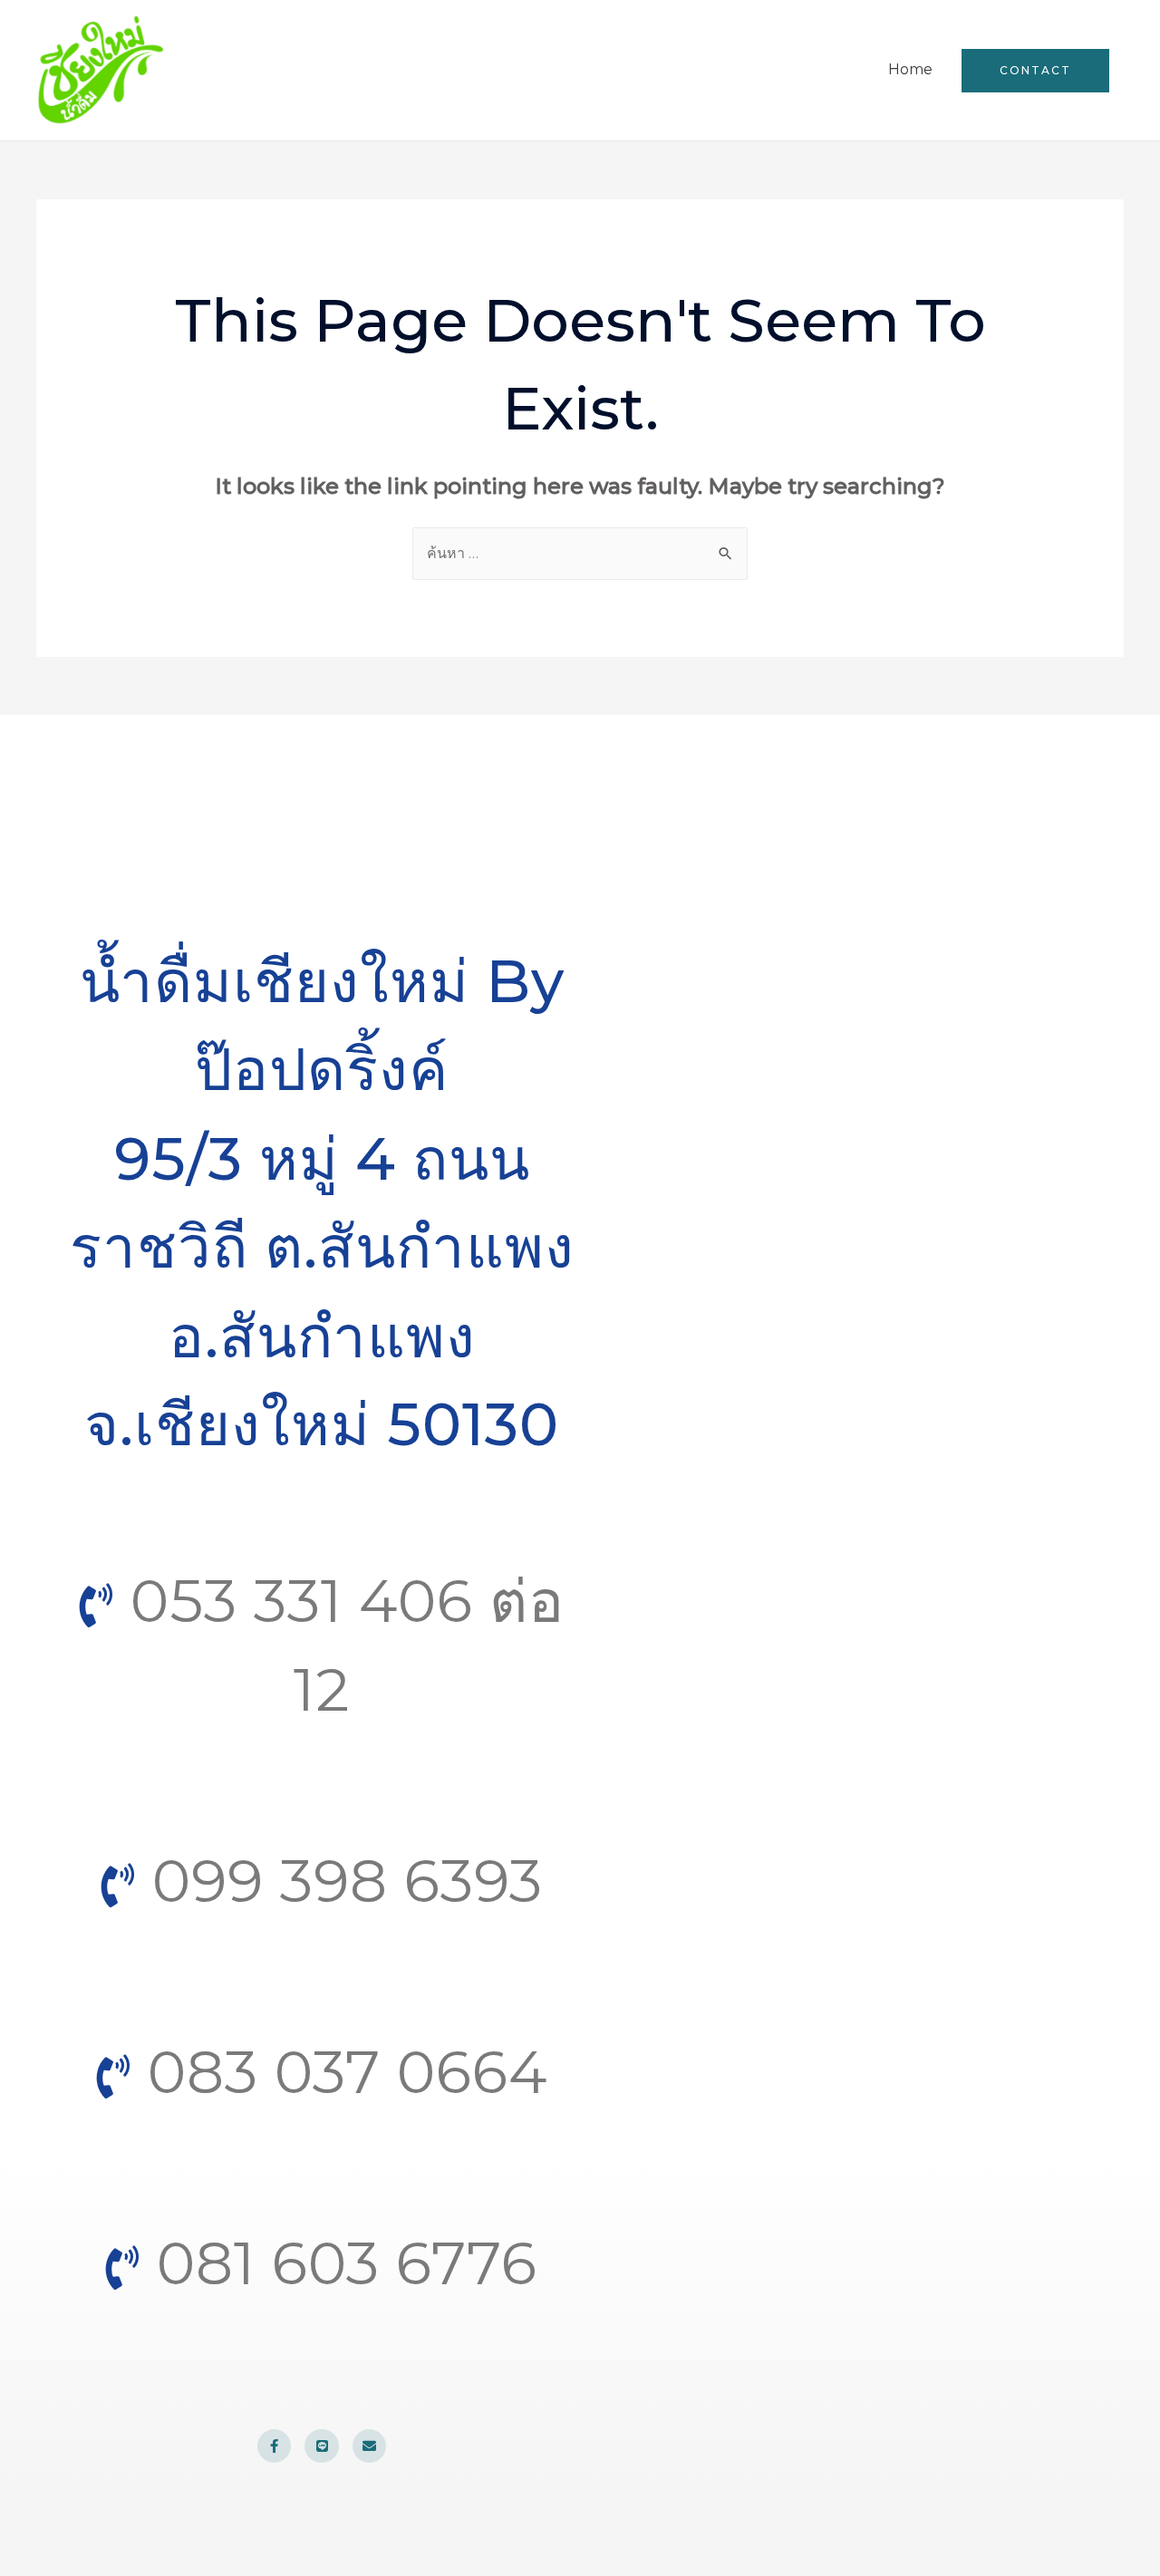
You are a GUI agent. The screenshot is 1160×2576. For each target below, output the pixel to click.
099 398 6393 (339, 1881)
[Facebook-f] (275, 2446)
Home (910, 69)
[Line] (322, 2446)
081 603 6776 (339, 2263)
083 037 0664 (339, 2072)
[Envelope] (370, 2446)
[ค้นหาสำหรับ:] (580, 553)
